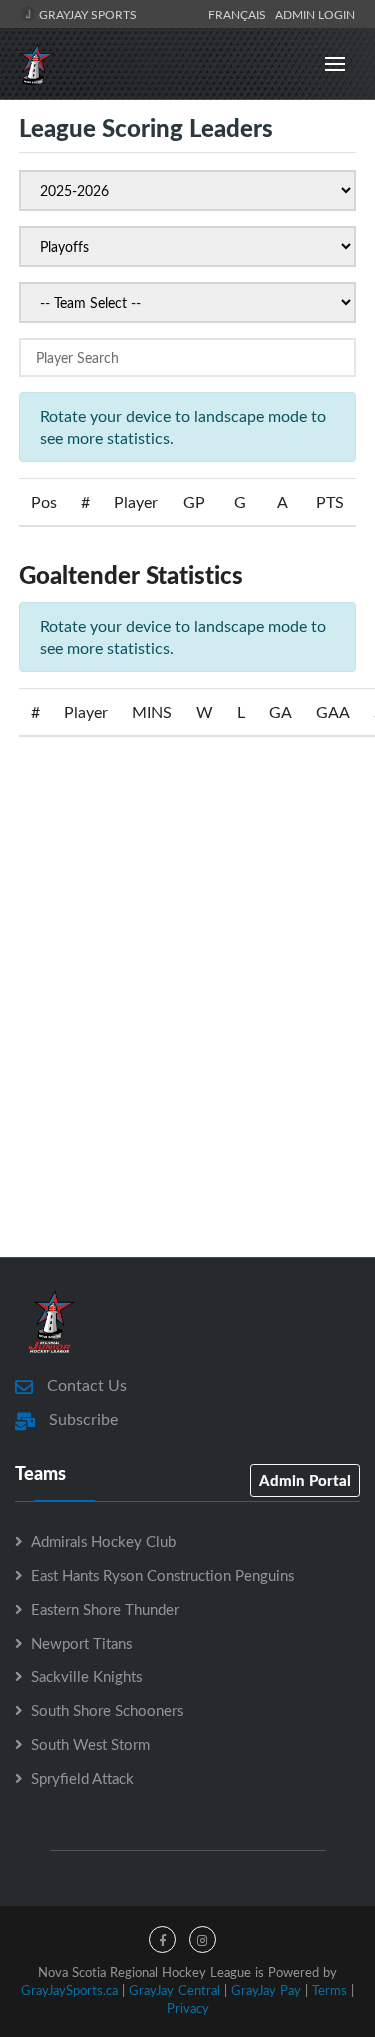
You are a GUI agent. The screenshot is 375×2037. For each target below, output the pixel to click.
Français (240, 14)
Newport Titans (81, 1643)
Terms (329, 1990)
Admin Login (315, 14)
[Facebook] (162, 1939)
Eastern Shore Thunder (105, 1609)
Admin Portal (305, 1480)
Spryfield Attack (82, 1778)
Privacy (188, 2008)
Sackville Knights (86, 1676)
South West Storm (90, 1744)
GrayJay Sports (86, 14)
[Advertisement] (187, 1024)
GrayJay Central (174, 1990)
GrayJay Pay (266, 1990)
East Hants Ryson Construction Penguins (162, 1575)
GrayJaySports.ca (69, 1990)
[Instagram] (202, 1939)
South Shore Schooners (107, 1710)
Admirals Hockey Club (103, 1541)
